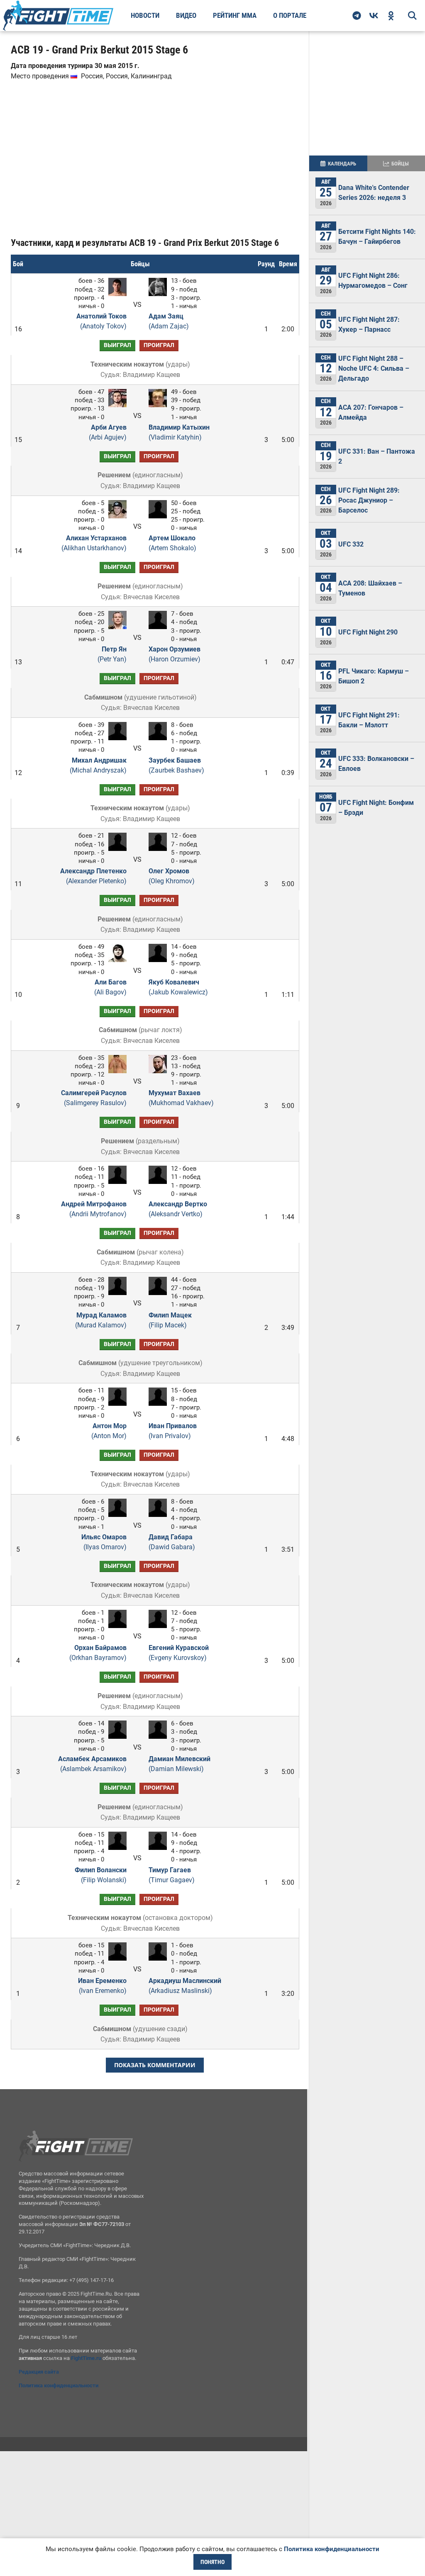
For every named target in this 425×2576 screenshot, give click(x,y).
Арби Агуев (108, 432)
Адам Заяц (169, 321)
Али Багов (110, 987)
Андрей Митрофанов (94, 1209)
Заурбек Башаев (176, 765)
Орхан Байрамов (98, 1653)
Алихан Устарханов (94, 543)
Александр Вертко (178, 1209)
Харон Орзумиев (175, 654)
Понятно (212, 2562)
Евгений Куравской (179, 1653)
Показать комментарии (155, 2065)
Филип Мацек (170, 1320)
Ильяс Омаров (104, 1542)
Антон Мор (109, 1431)
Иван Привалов (173, 1431)
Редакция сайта (39, 2372)
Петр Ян (112, 654)
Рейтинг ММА (235, 15)
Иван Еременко (102, 1986)
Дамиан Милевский (180, 1764)
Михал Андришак (98, 765)
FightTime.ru (86, 2358)
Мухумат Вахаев (181, 1098)
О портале (290, 15)
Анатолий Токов (101, 321)
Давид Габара (172, 1542)
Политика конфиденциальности (59, 2385)
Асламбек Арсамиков (92, 1764)
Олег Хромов (172, 876)
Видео (186, 15)
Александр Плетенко (93, 876)
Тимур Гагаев (172, 1875)
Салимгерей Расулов (94, 1098)
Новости (145, 15)
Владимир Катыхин (179, 432)
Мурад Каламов (101, 1320)
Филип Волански (101, 1875)
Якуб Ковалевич (178, 987)
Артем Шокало (172, 543)
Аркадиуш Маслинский (185, 1986)
